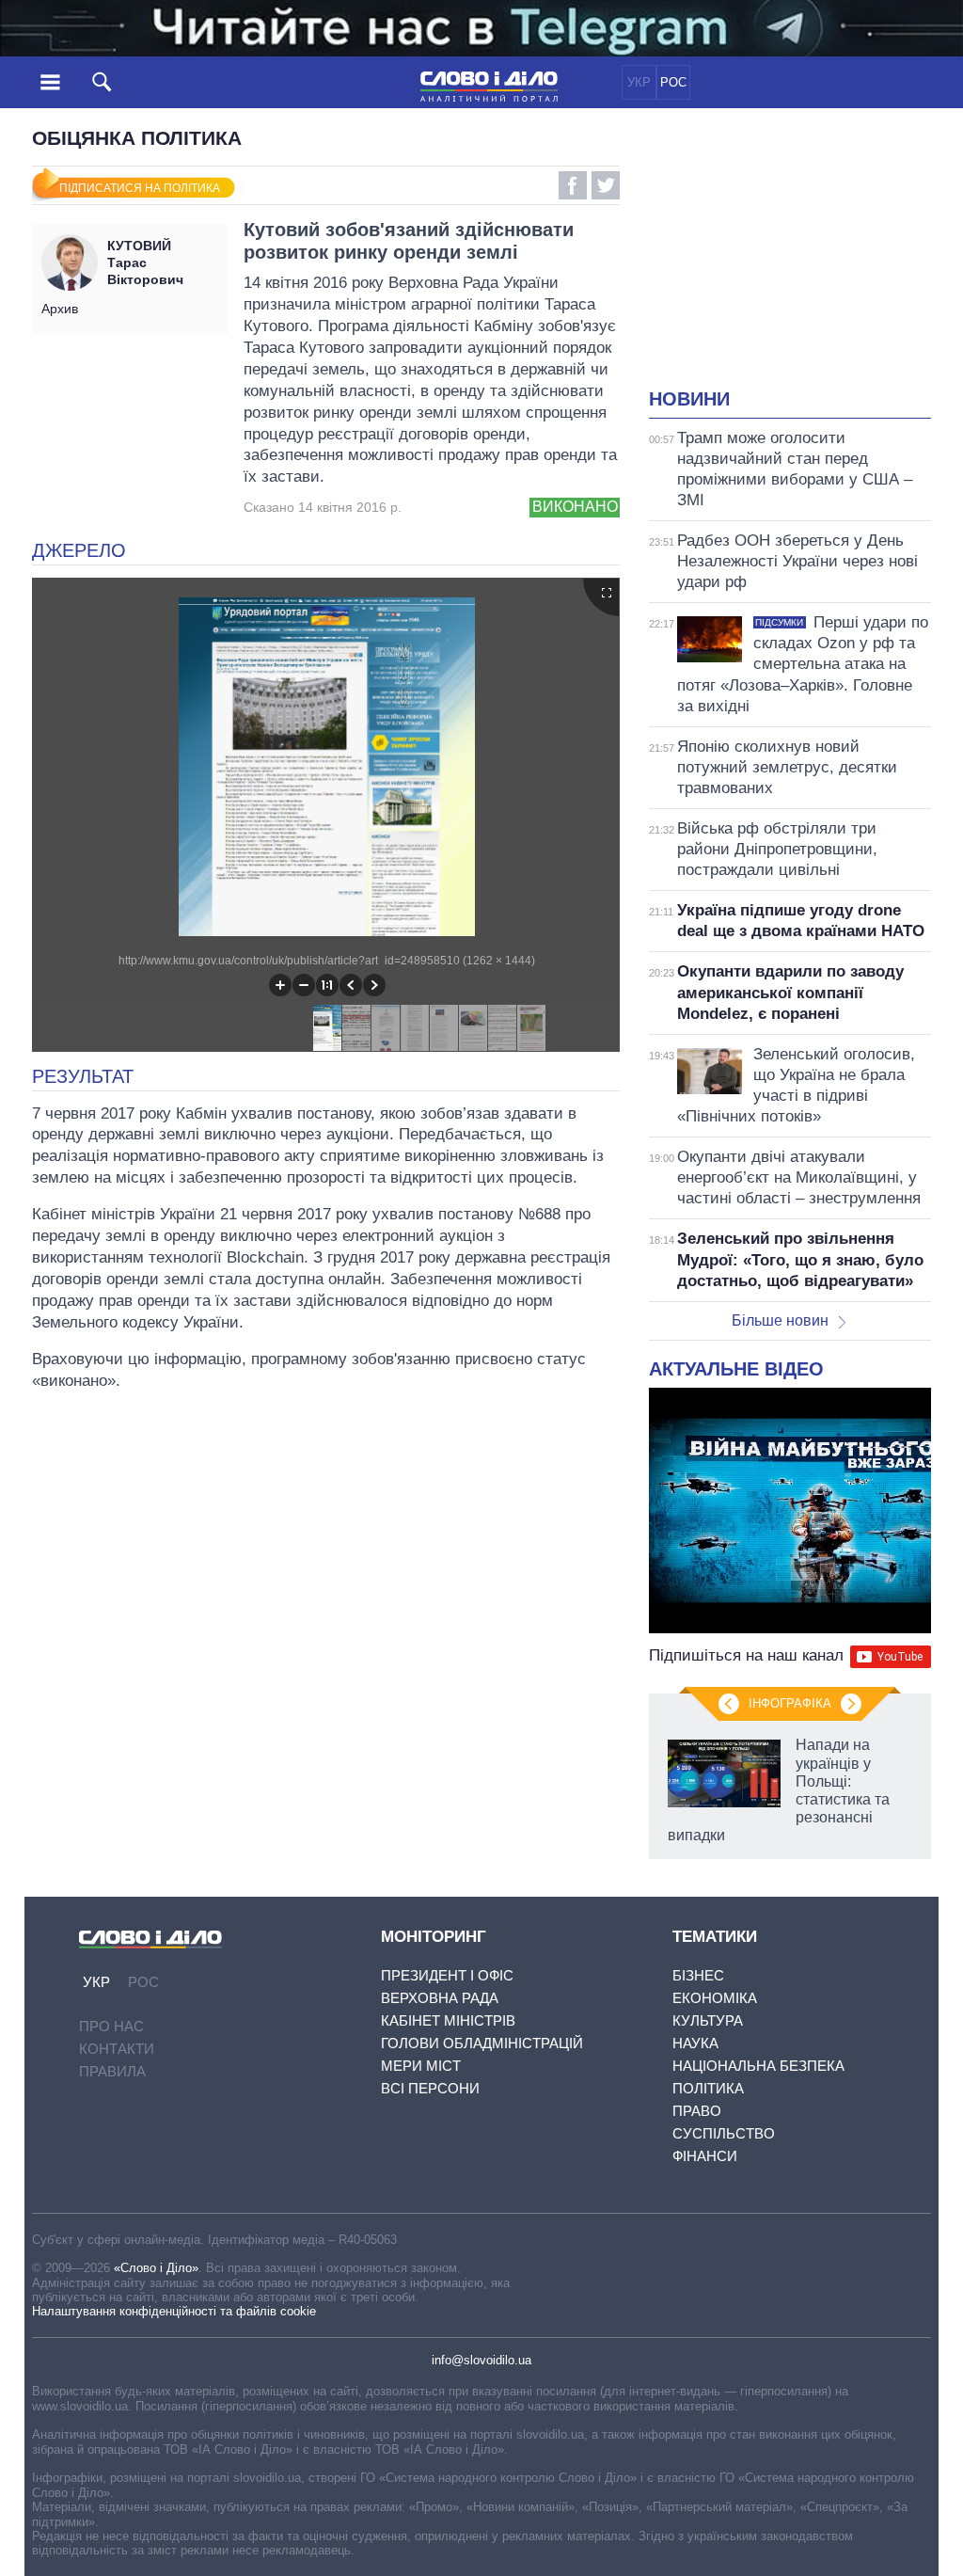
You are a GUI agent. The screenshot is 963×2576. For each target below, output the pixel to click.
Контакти (117, 2049)
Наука (695, 2043)
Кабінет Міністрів (448, 2020)
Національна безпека (758, 2066)
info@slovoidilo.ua (481, 2360)
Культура (708, 2020)
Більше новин (780, 1320)
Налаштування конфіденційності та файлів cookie (174, 2311)
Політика (708, 2088)
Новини (689, 399)
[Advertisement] (806, 260)
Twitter (606, 185)
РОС (673, 82)
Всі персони (430, 2088)
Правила (112, 2071)
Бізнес (698, 1975)
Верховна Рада (440, 1998)
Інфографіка (790, 1703)
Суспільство (724, 2133)
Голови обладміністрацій (482, 2043)
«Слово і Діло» (156, 2268)
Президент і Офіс (447, 1975)
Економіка (715, 1998)
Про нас (111, 2026)
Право (697, 2111)
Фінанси (705, 2156)
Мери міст (421, 2066)
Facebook (573, 185)
